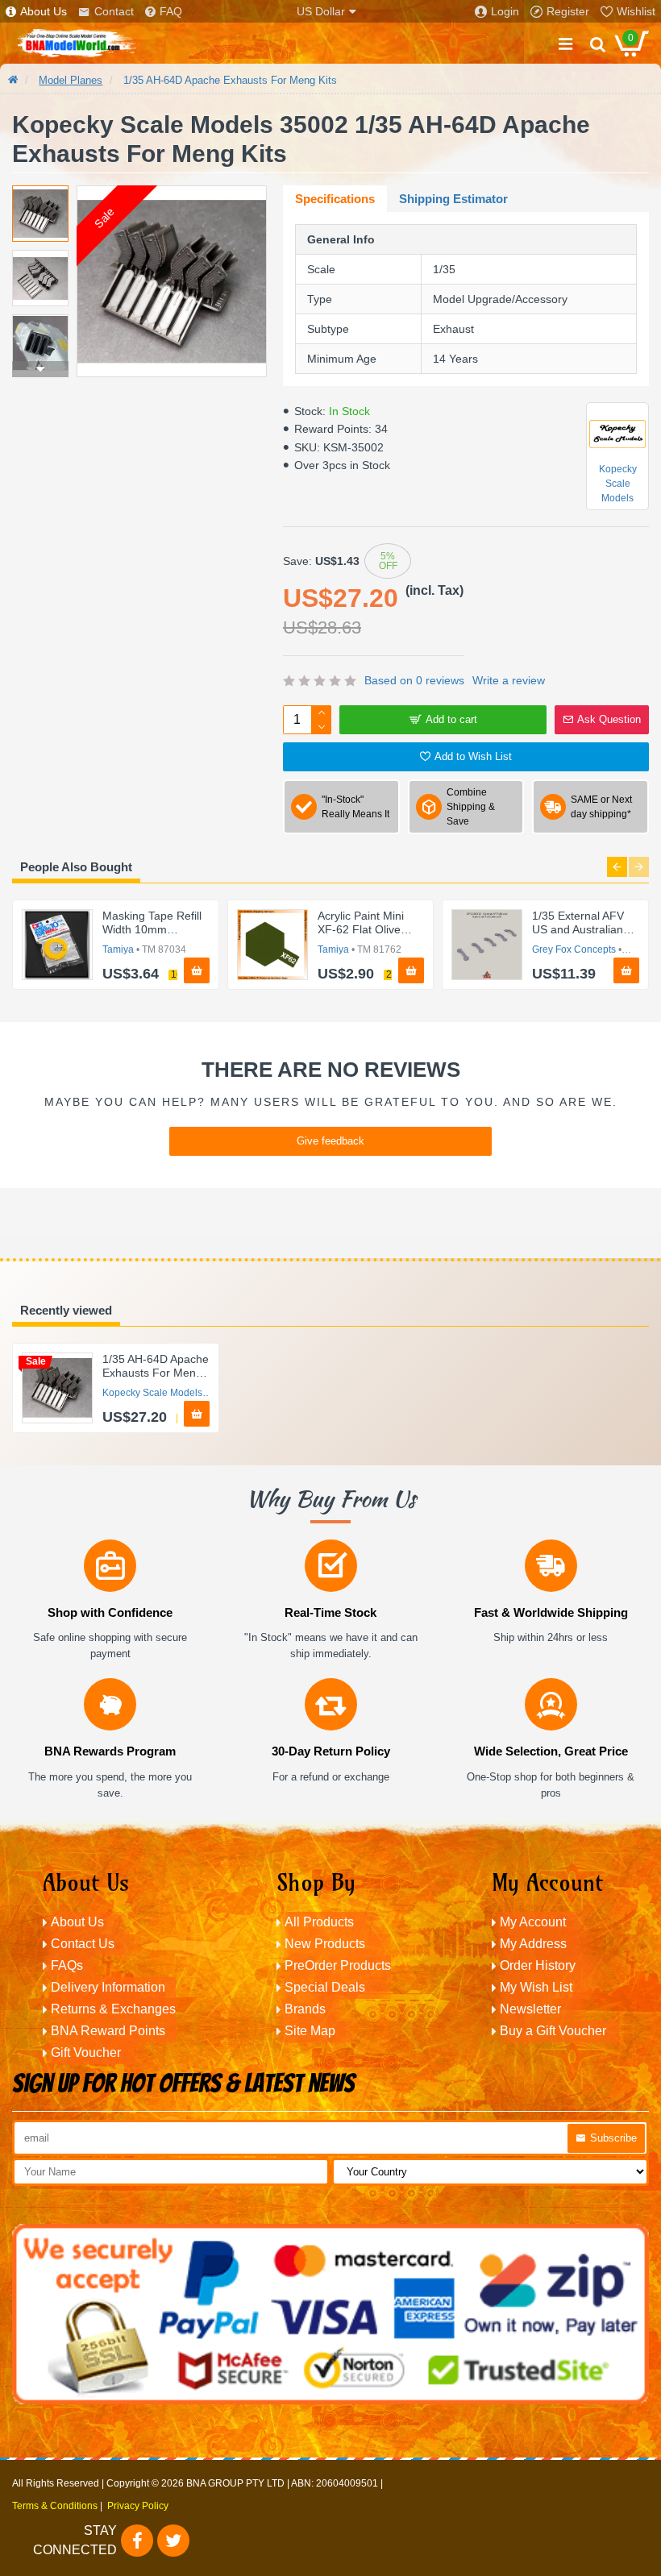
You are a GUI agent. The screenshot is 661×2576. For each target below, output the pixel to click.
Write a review (509, 680)
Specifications (335, 199)
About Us (44, 11)
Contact (114, 11)
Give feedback (330, 1141)
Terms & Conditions (55, 2506)
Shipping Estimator (453, 199)
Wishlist (636, 11)
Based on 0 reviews (414, 680)
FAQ (171, 11)
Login (505, 11)
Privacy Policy (138, 2506)
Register (568, 11)
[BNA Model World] (77, 44)
